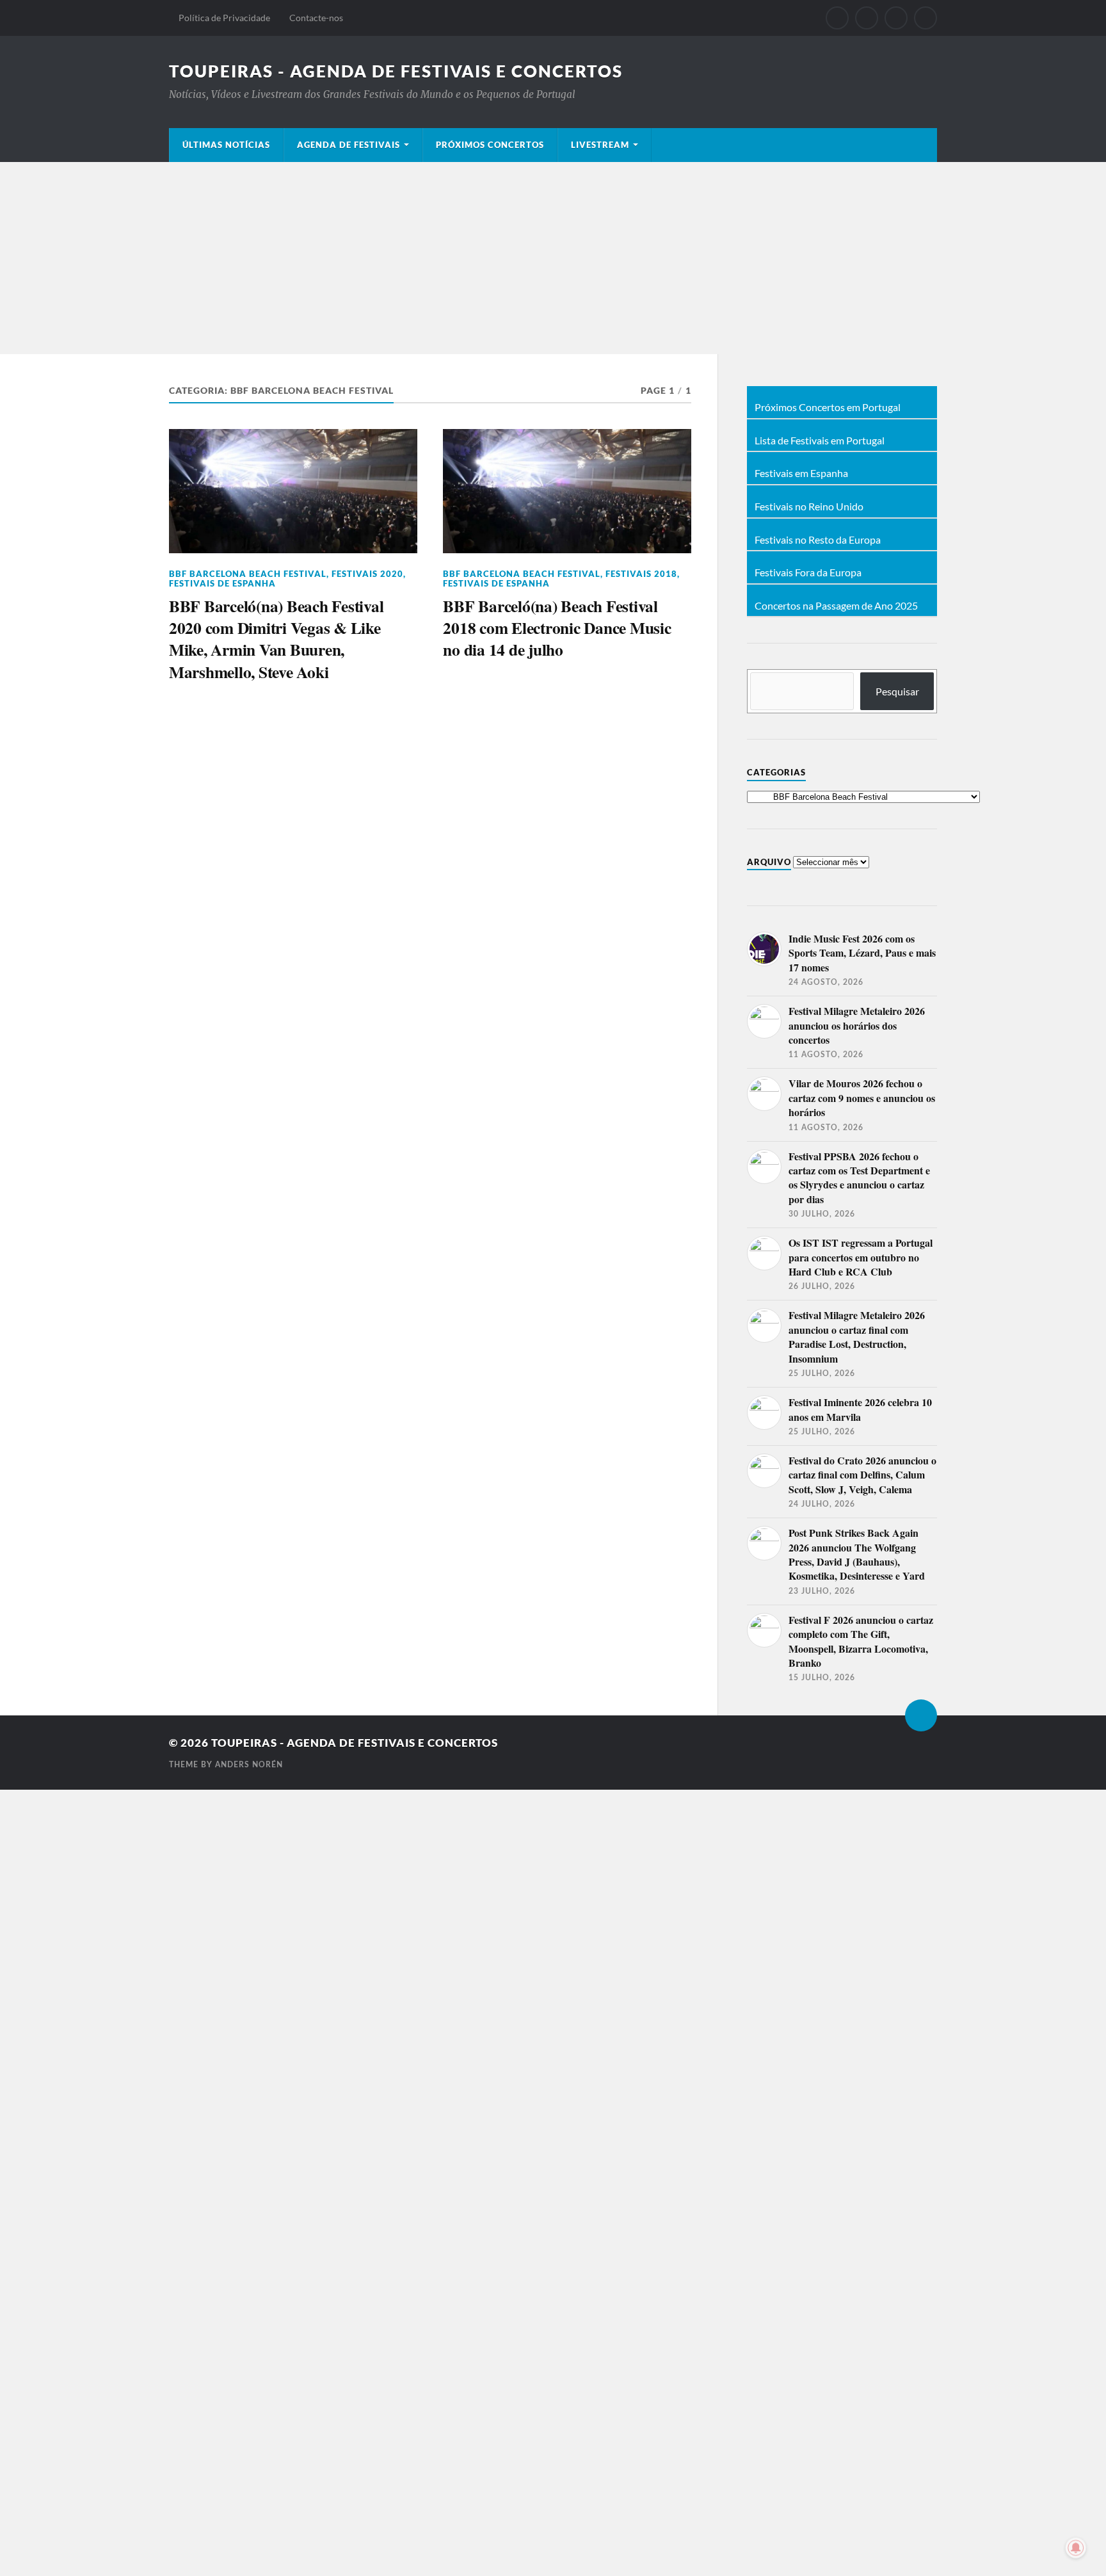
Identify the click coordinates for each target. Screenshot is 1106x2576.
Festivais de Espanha (222, 583)
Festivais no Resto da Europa (818, 540)
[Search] (926, 18)
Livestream (600, 145)
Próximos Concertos (490, 145)
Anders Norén (249, 1765)
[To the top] (921, 1715)
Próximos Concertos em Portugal (828, 407)
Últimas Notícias (226, 145)
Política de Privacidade (224, 18)
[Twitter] (867, 18)
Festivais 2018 (641, 574)
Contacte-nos (316, 18)
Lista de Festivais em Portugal (820, 441)
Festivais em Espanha (801, 473)
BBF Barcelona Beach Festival (248, 574)
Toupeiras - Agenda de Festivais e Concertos (396, 71)
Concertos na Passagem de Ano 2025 (836, 606)
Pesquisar (897, 691)
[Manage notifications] (1076, 2548)
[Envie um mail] (896, 18)
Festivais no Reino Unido (809, 506)
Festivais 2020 (367, 574)
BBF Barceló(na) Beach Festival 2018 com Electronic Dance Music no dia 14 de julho (557, 628)
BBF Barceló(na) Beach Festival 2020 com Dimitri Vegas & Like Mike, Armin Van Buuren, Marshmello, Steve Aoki (276, 639)
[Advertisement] (553, 258)
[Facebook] (837, 18)
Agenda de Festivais (349, 145)
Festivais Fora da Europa (808, 572)
